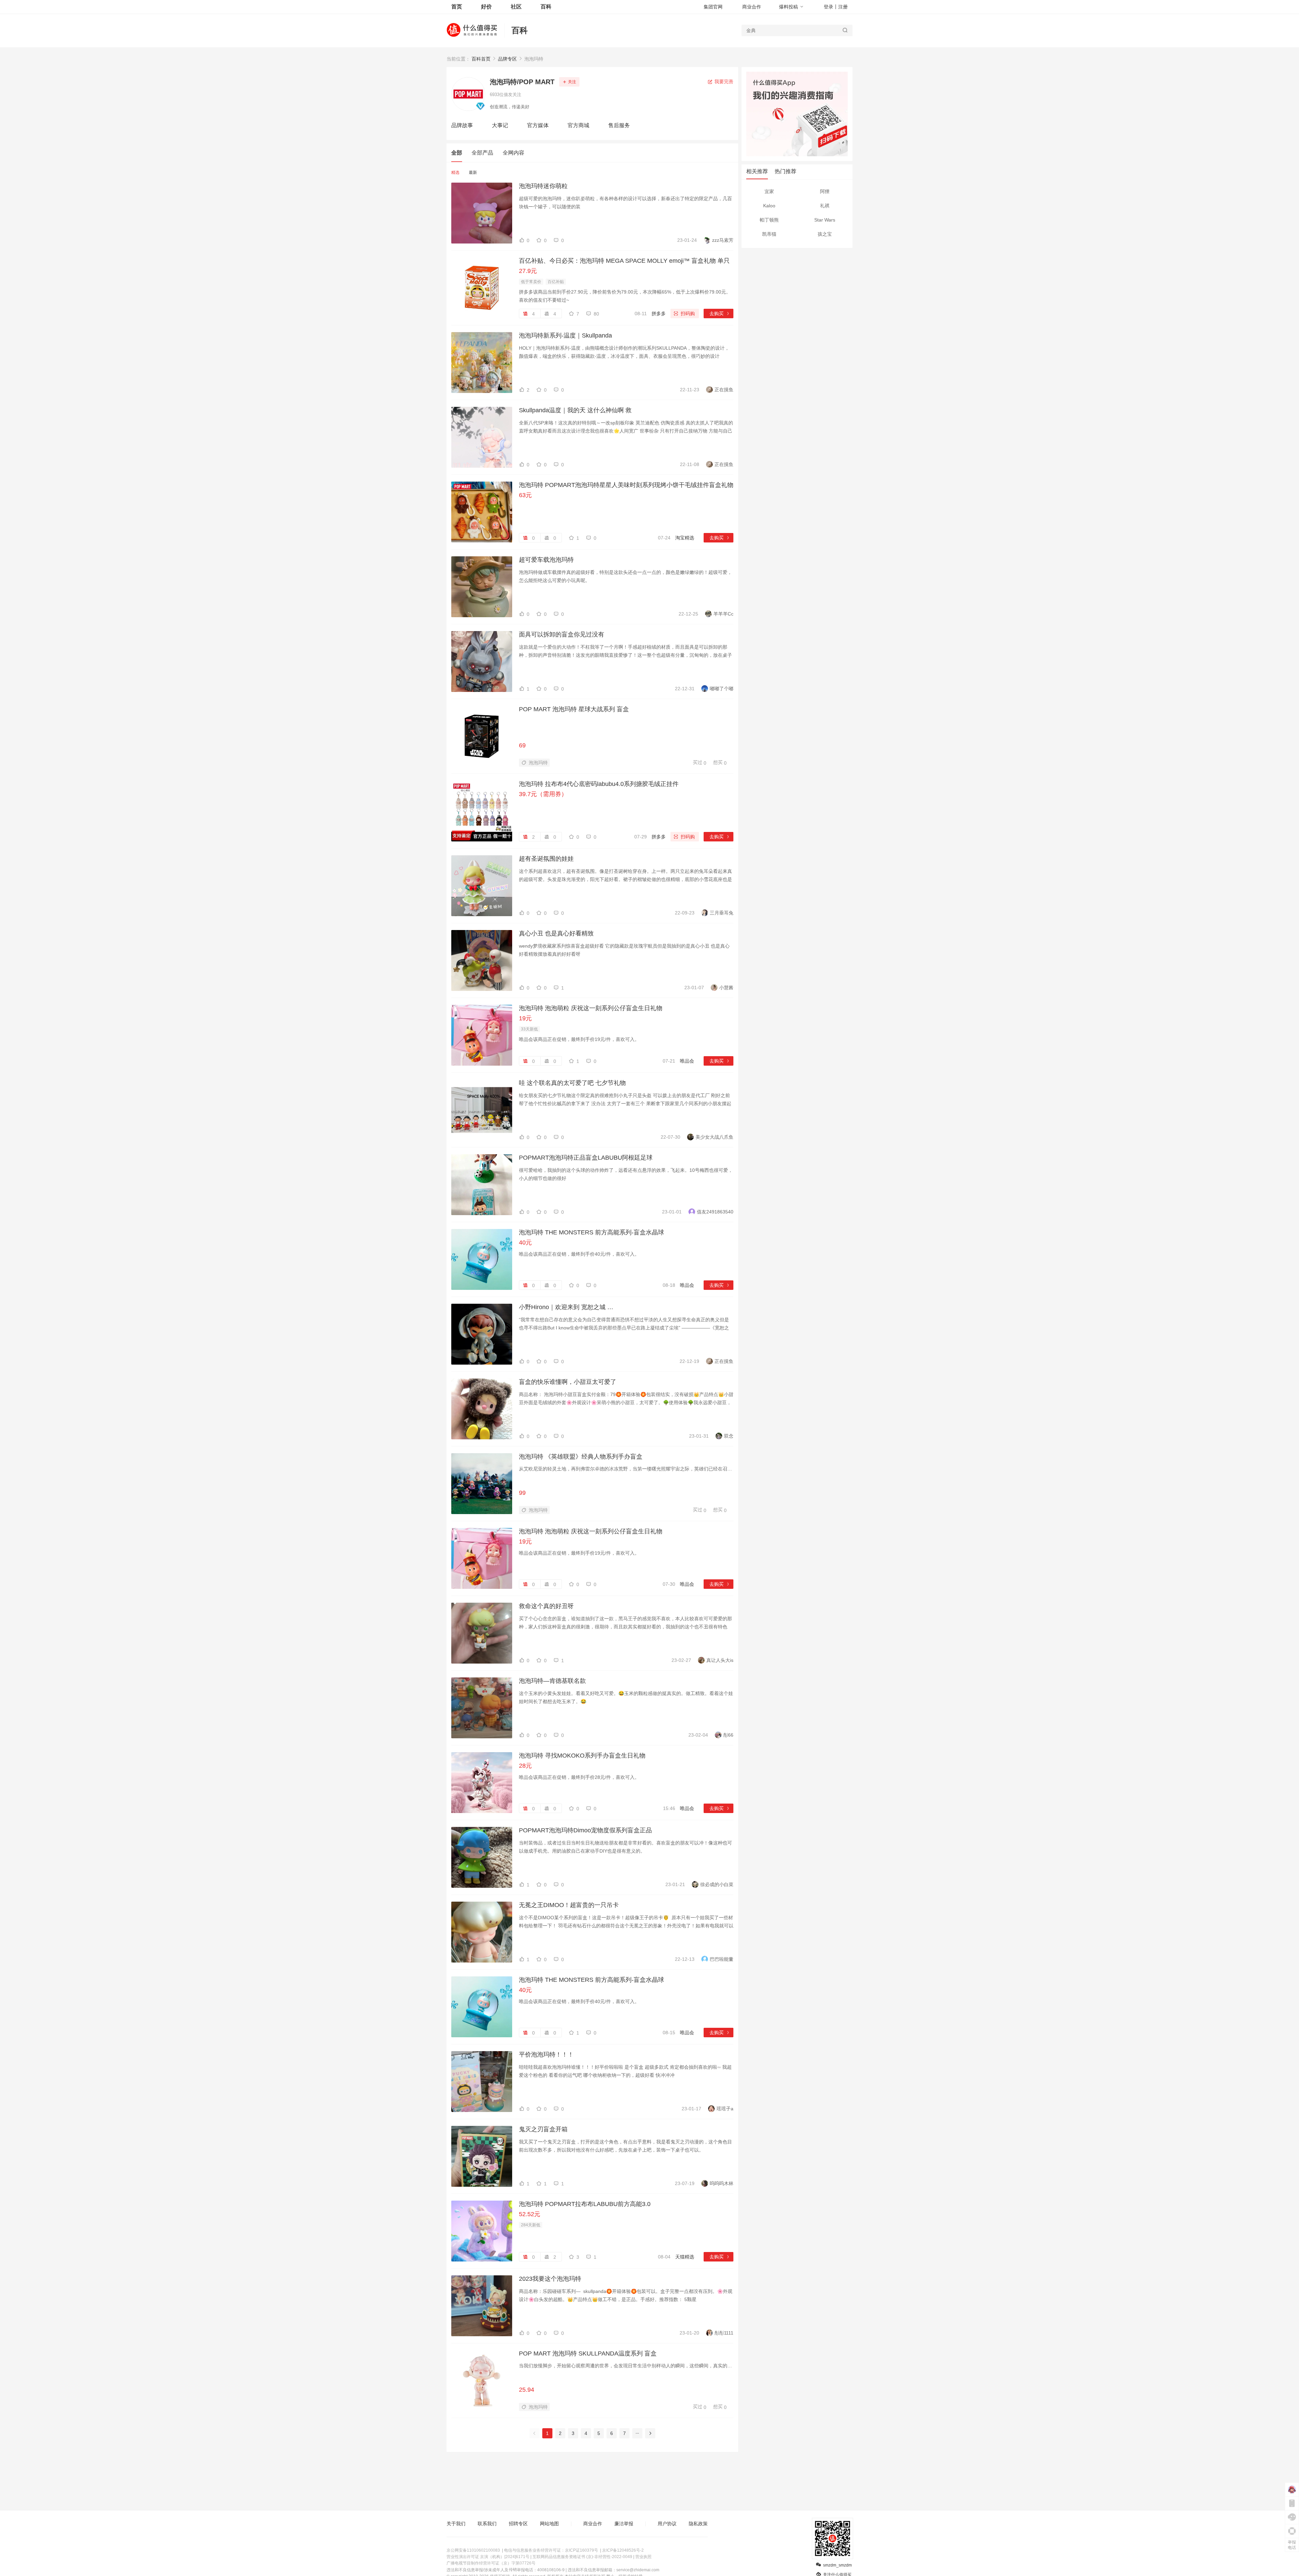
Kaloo (769, 206)
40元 (525, 1243)
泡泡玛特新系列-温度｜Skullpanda (565, 335)
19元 (525, 1018)
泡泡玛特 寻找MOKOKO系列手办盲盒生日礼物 (582, 1756)
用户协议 (667, 2524)
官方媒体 (538, 125)
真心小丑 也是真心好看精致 (556, 933)
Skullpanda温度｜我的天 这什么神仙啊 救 (575, 410)
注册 (843, 7)
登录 (828, 7)
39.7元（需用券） (543, 794)
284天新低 (531, 2225)
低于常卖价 (531, 282)
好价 (486, 7)
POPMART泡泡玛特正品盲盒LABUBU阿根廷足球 (586, 1158)
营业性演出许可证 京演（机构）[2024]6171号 (488, 2557)
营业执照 (643, 2557)
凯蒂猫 (769, 234)
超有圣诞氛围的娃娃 (546, 859)
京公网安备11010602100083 (473, 2550)
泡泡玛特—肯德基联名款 (552, 1681)
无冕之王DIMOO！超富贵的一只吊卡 (569, 1905)
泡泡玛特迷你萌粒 (543, 186)
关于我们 (456, 2524)
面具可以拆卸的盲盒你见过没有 (562, 634)
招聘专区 (518, 2524)
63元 (525, 495)
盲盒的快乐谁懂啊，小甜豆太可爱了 (568, 1382)
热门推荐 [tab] (785, 171)
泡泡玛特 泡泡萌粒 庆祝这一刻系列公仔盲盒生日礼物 (591, 1008)
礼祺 (825, 206)
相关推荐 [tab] (757, 171)
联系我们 (487, 2524)
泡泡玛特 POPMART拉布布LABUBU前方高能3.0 (585, 2204)
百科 (520, 30)
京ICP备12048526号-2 (623, 2550)
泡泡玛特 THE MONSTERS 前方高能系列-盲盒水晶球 (591, 1232)
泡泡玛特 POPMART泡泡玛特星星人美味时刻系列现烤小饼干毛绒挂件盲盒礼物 (626, 485)
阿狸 (825, 191)
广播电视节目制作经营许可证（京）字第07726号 (491, 2563)
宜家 (769, 191)
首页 (457, 7)
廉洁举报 (624, 2524)
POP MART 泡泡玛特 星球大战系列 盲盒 (574, 709)
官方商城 (578, 125)
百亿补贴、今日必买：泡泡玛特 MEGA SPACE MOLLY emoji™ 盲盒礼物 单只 (624, 261)
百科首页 (481, 59)
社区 (516, 7)
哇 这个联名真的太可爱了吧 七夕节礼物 (572, 1083)
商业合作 (752, 7)
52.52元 (530, 2214)
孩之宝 (825, 234)
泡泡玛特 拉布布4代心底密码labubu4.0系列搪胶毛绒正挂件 (599, 784)
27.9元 (528, 271)
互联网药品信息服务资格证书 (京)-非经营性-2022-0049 (582, 2557)
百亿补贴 (556, 282)
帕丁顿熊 (769, 220)
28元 (525, 1766)
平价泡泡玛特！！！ (546, 2055)
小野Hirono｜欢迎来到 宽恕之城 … (566, 1307)
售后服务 (619, 125)
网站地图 (549, 2524)
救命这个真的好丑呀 (546, 1606)
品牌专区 (507, 59)
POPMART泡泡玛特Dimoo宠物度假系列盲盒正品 (585, 1830)
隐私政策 (698, 2524)
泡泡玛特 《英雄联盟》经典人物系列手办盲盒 (581, 1457)
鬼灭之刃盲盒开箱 (543, 2129)
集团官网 (713, 7)
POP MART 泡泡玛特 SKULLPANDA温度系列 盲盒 (588, 2353)
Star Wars (825, 220)
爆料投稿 (789, 7)
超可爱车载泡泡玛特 (546, 560)
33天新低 (529, 1029)
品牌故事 (462, 125)
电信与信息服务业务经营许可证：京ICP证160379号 (551, 2550)
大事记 (500, 125)
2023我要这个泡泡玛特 (550, 2279)
